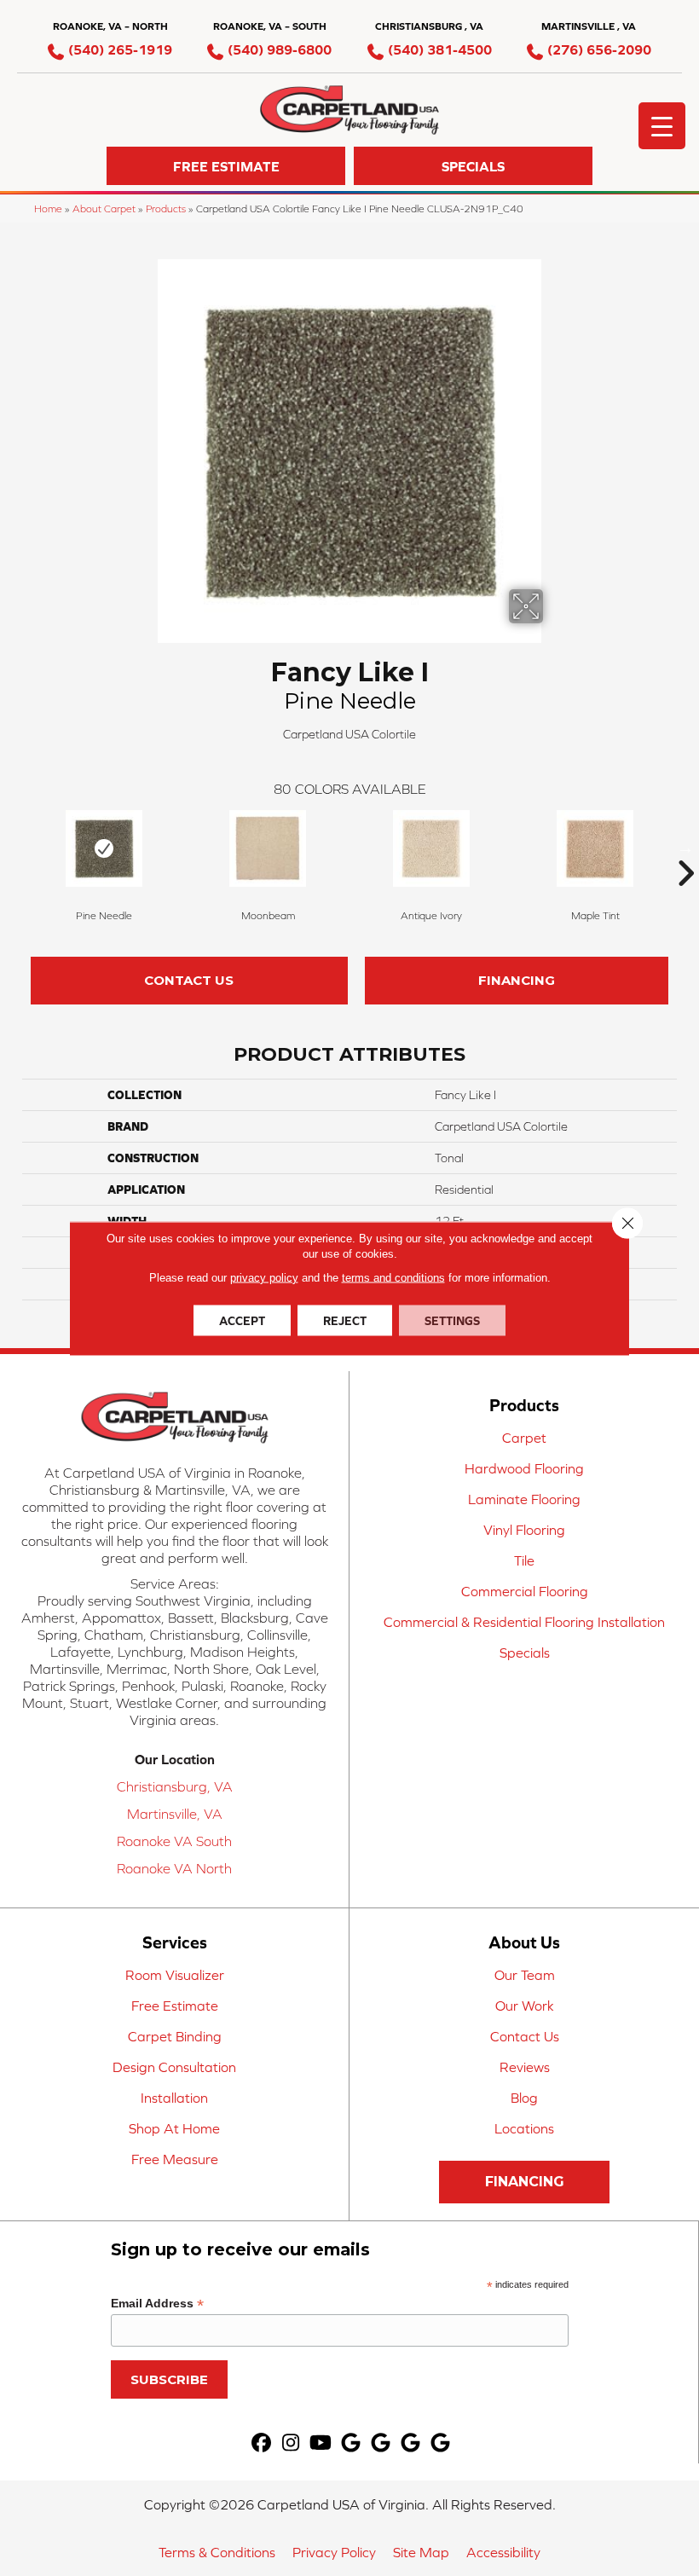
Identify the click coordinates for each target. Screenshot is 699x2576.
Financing (517, 980)
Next (685, 848)
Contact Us (189, 980)
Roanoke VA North (174, 1868)
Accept (242, 1320)
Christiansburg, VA (175, 1786)
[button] (226, 166)
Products (166, 208)
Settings (452, 1320)
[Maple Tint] (595, 848)
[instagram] (291, 2443)
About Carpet (104, 208)
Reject (345, 1320)
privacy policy (264, 1277)
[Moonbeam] (268, 848)
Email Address (157, 2304)
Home (48, 208)
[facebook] (261, 2443)
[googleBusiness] (351, 2443)
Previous (14, 848)
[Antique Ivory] (431, 848)
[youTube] (321, 2443)
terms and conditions (393, 1277)
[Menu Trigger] (662, 126)
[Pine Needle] (104, 848)
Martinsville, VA (175, 1814)
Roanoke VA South (174, 1841)
